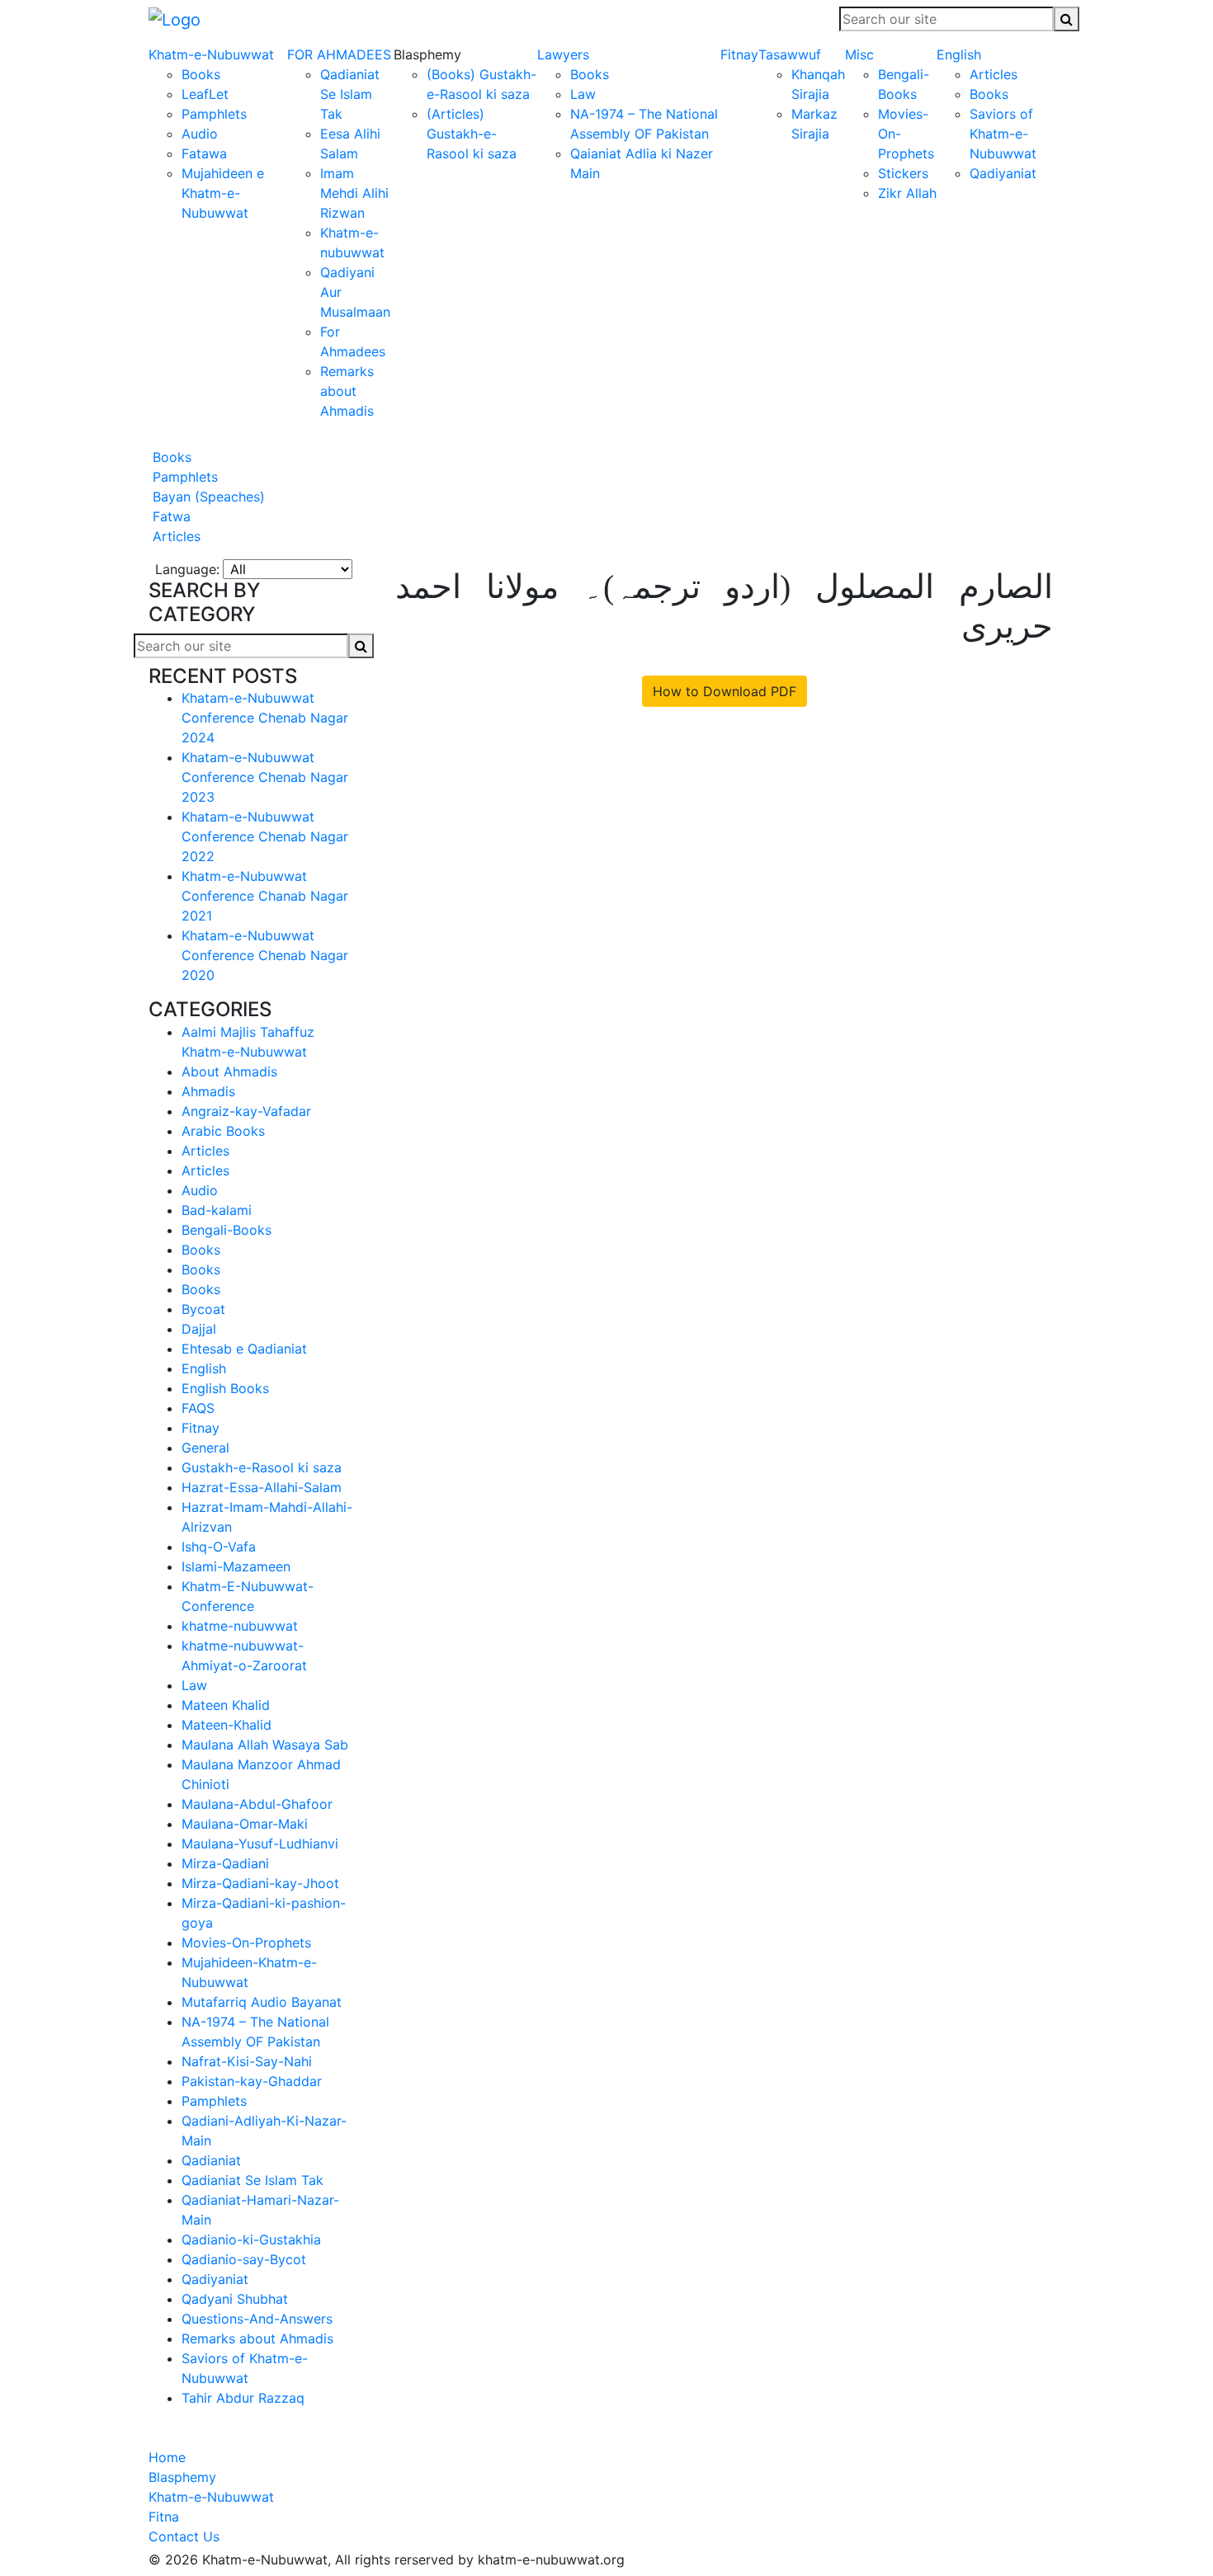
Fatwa (170, 516)
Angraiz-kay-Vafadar (246, 1111)
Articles (994, 74)
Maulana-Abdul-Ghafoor (257, 1804)
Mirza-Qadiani (225, 1863)
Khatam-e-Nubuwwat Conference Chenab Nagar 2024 (265, 718)
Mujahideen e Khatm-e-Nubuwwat (223, 193)
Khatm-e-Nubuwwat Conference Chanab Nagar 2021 (265, 896)
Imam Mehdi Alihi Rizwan (354, 193)
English (959, 54)
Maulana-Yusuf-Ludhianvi (260, 1844)
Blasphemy (182, 2477)
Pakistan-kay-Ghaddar (252, 2081)
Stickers (903, 173)
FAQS (198, 1408)
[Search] (1067, 19)
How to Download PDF (724, 691)
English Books (225, 1388)
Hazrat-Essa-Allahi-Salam (262, 1487)
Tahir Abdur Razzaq (243, 2398)
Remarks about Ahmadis (347, 391)
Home (167, 2457)
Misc (859, 54)
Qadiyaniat (1003, 173)
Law (583, 94)
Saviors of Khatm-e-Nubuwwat (1003, 134)
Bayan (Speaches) (207, 497)
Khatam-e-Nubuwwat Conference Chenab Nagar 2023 (265, 777)
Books (201, 74)
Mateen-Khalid (227, 1725)
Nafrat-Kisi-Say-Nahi (247, 2061)
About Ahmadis (229, 1071)
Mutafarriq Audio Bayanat (262, 2002)
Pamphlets (214, 114)
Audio (200, 134)
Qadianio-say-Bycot (244, 2259)
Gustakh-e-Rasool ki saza (262, 1467)
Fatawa (204, 153)
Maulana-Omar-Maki (245, 1824)
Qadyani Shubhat (235, 2299)
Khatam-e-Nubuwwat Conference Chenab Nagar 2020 (265, 955)
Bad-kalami (217, 1210)
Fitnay (739, 54)
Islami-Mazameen (236, 1566)
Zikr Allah (907, 193)
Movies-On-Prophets (246, 1943)
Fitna (164, 2517)
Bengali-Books (227, 1230)
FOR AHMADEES (339, 54)
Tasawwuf (790, 54)
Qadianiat (211, 2160)
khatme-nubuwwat (240, 1626)
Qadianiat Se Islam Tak (350, 94)
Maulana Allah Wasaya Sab (265, 1745)
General (205, 1448)
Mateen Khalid (226, 1705)
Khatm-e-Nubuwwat (211, 54)
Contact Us (184, 2536)
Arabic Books (223, 1131)
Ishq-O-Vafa (219, 1547)
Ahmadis (208, 1091)
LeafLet (205, 94)
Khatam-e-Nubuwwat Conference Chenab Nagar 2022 (265, 836)
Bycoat (203, 1309)
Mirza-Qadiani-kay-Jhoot (260, 1883)
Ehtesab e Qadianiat (244, 1349)
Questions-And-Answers (257, 2319)
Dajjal (199, 1329)
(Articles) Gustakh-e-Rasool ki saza (472, 134)
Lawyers (563, 54)
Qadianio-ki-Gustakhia (251, 2239)
